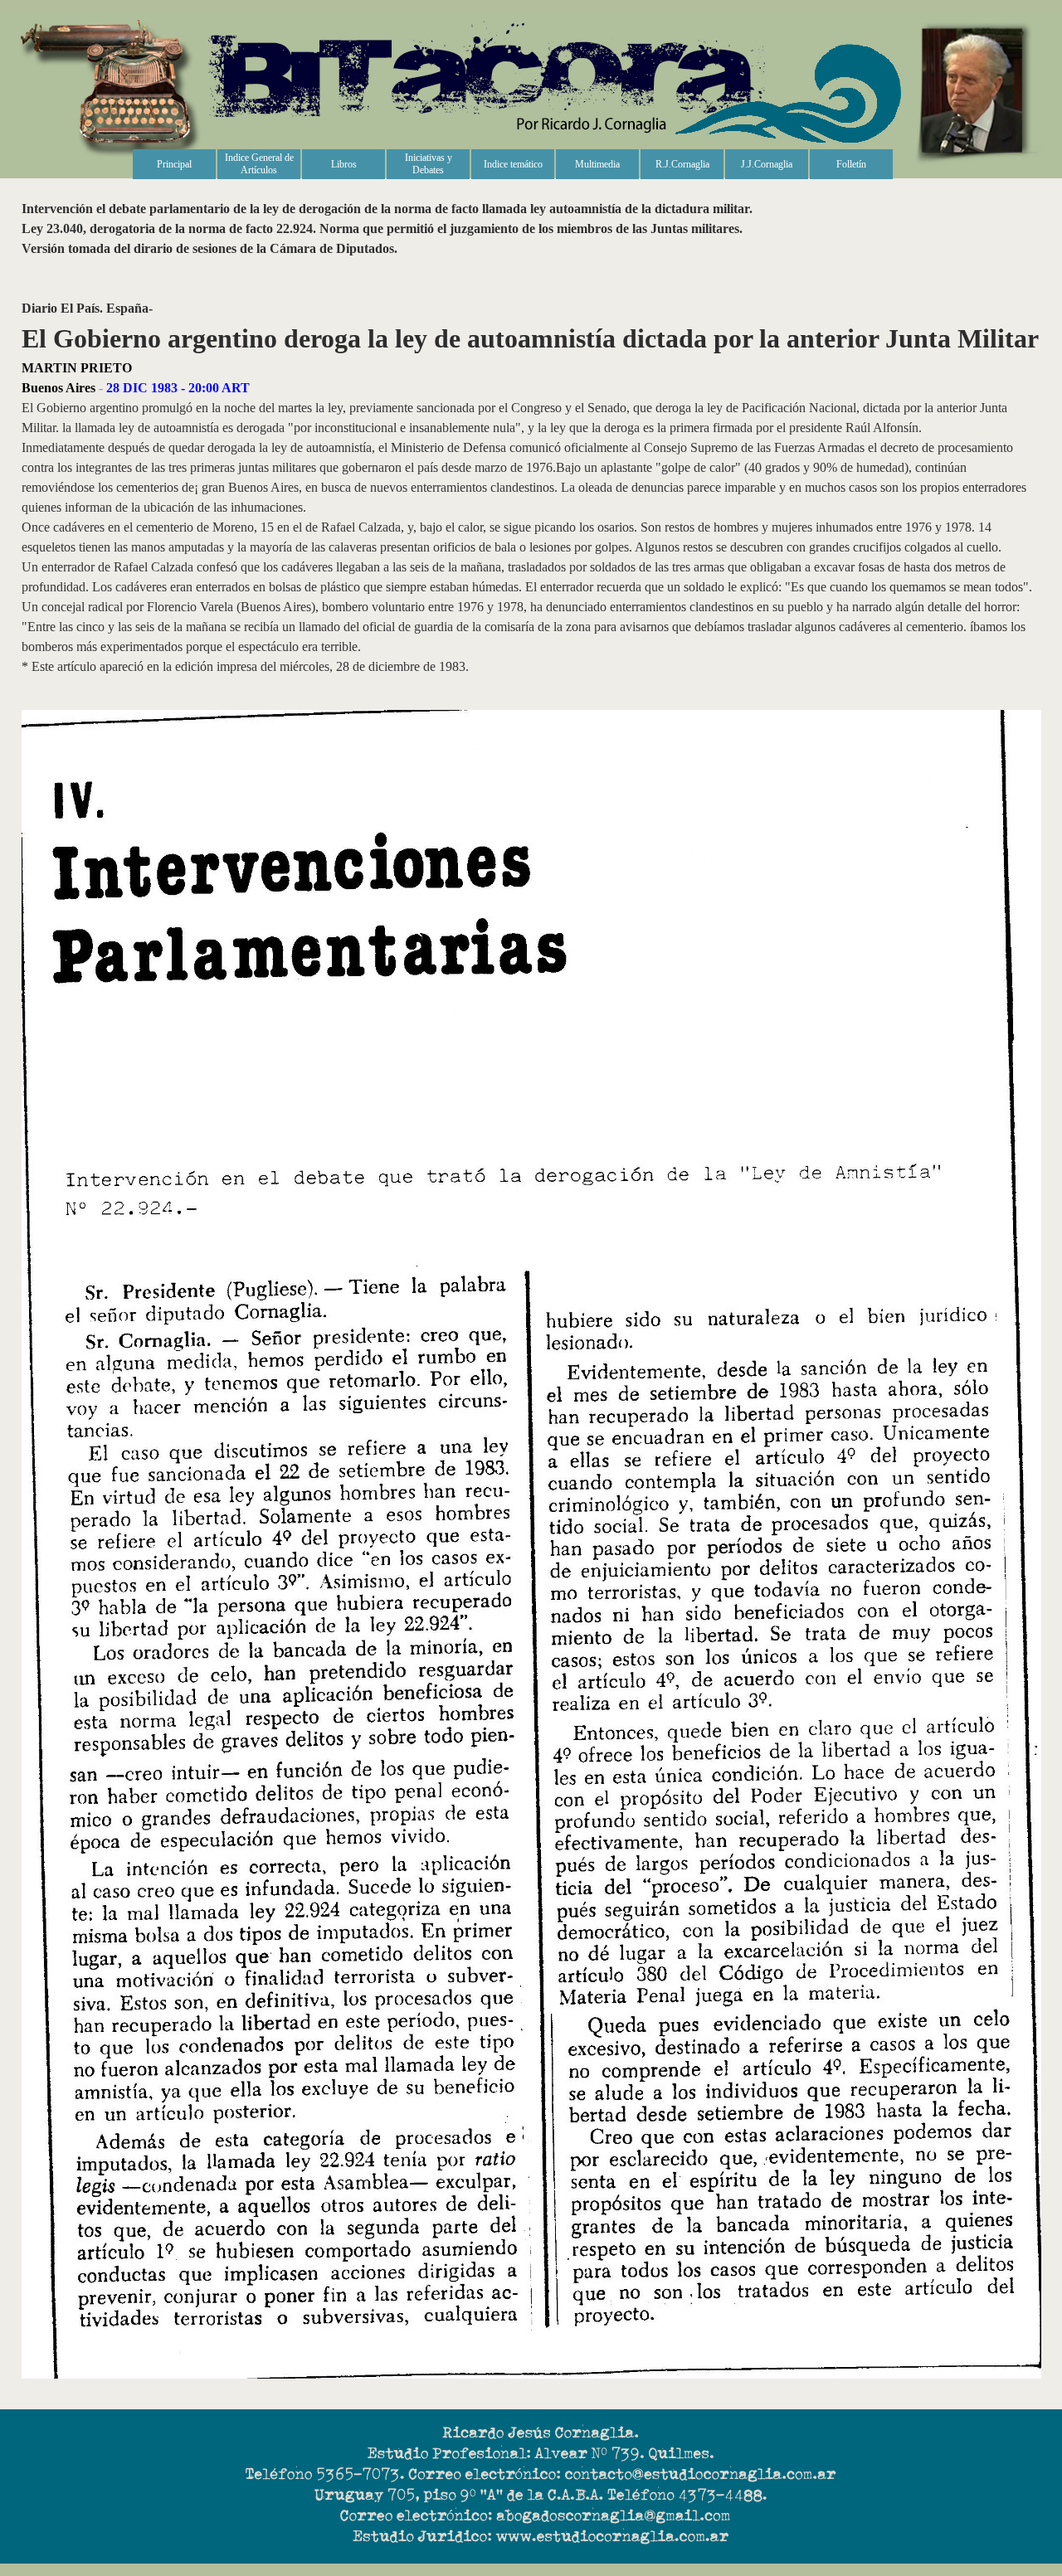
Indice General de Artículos (259, 164)
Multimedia (597, 164)
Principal (174, 164)
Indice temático (513, 164)
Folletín (851, 164)
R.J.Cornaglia (682, 164)
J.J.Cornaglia (767, 164)
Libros (344, 164)
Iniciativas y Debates (429, 164)
